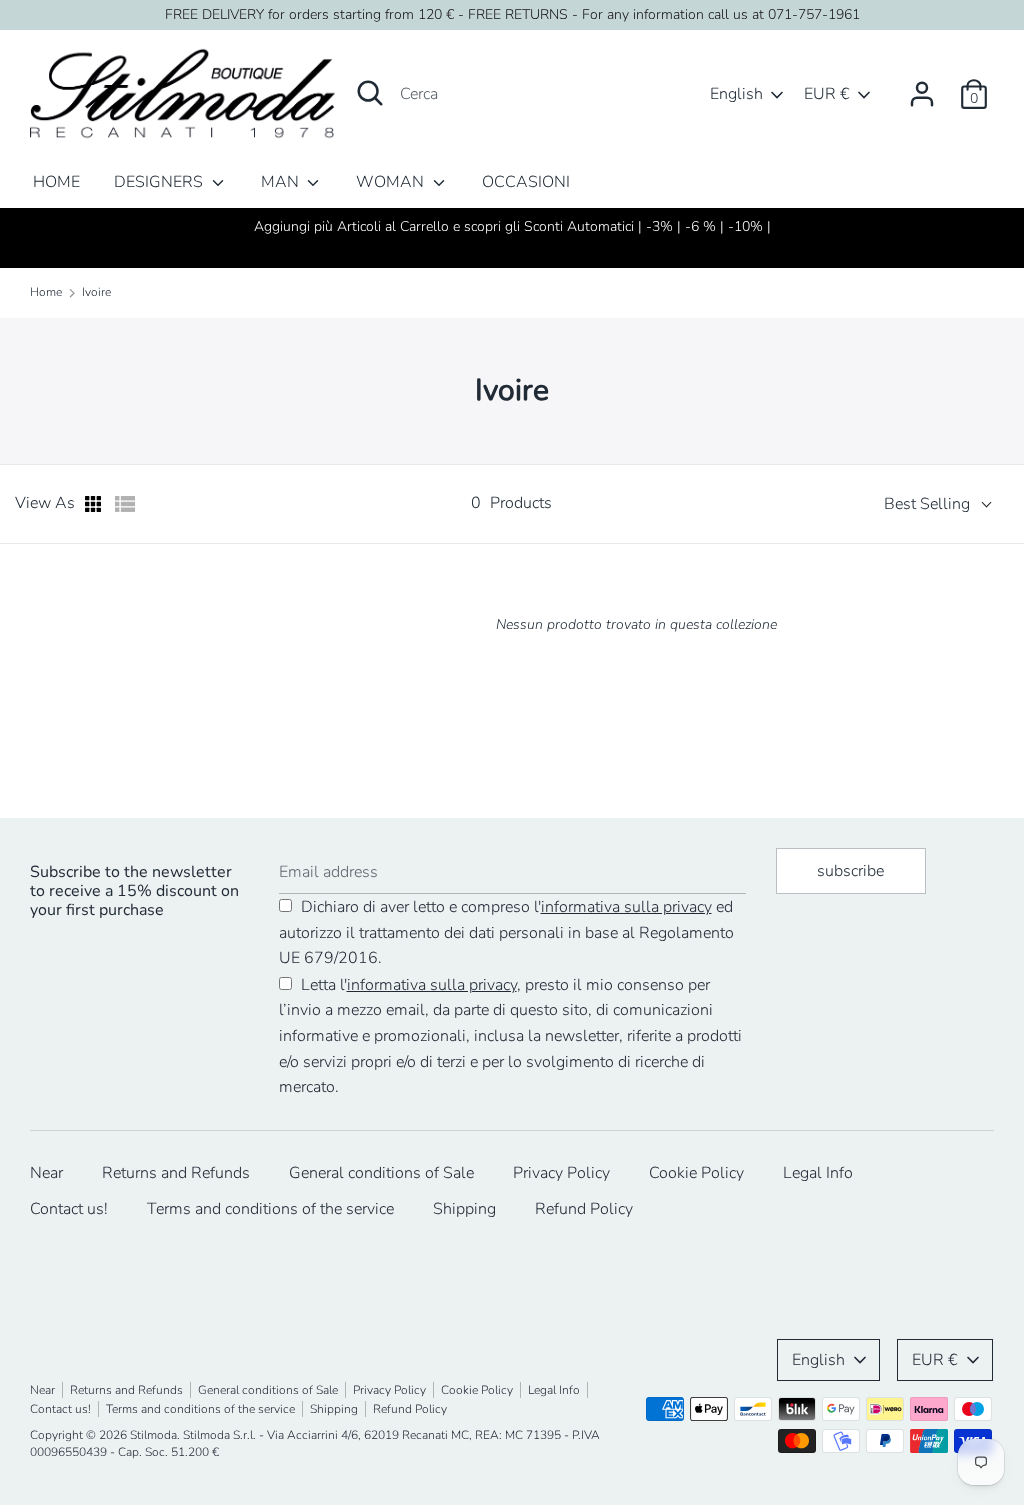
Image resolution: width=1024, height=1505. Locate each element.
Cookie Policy (696, 1173)
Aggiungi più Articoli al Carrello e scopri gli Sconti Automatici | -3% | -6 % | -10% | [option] (512, 226)
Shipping (464, 1209)
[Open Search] (370, 93)
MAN (282, 182)
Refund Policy (584, 1209)
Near (46, 1173)
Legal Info (818, 1173)
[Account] (922, 86)
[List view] (125, 504)
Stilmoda (153, 1435)
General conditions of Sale (381, 1173)
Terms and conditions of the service (270, 1209)
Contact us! (69, 1209)
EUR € (827, 94)
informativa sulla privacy (626, 907)
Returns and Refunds (176, 1173)
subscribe (850, 871)
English (736, 94)
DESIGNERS (160, 182)
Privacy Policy (561, 1173)
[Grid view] (95, 504)
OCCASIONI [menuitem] (526, 182)
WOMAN (392, 182)
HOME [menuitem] (56, 182)
